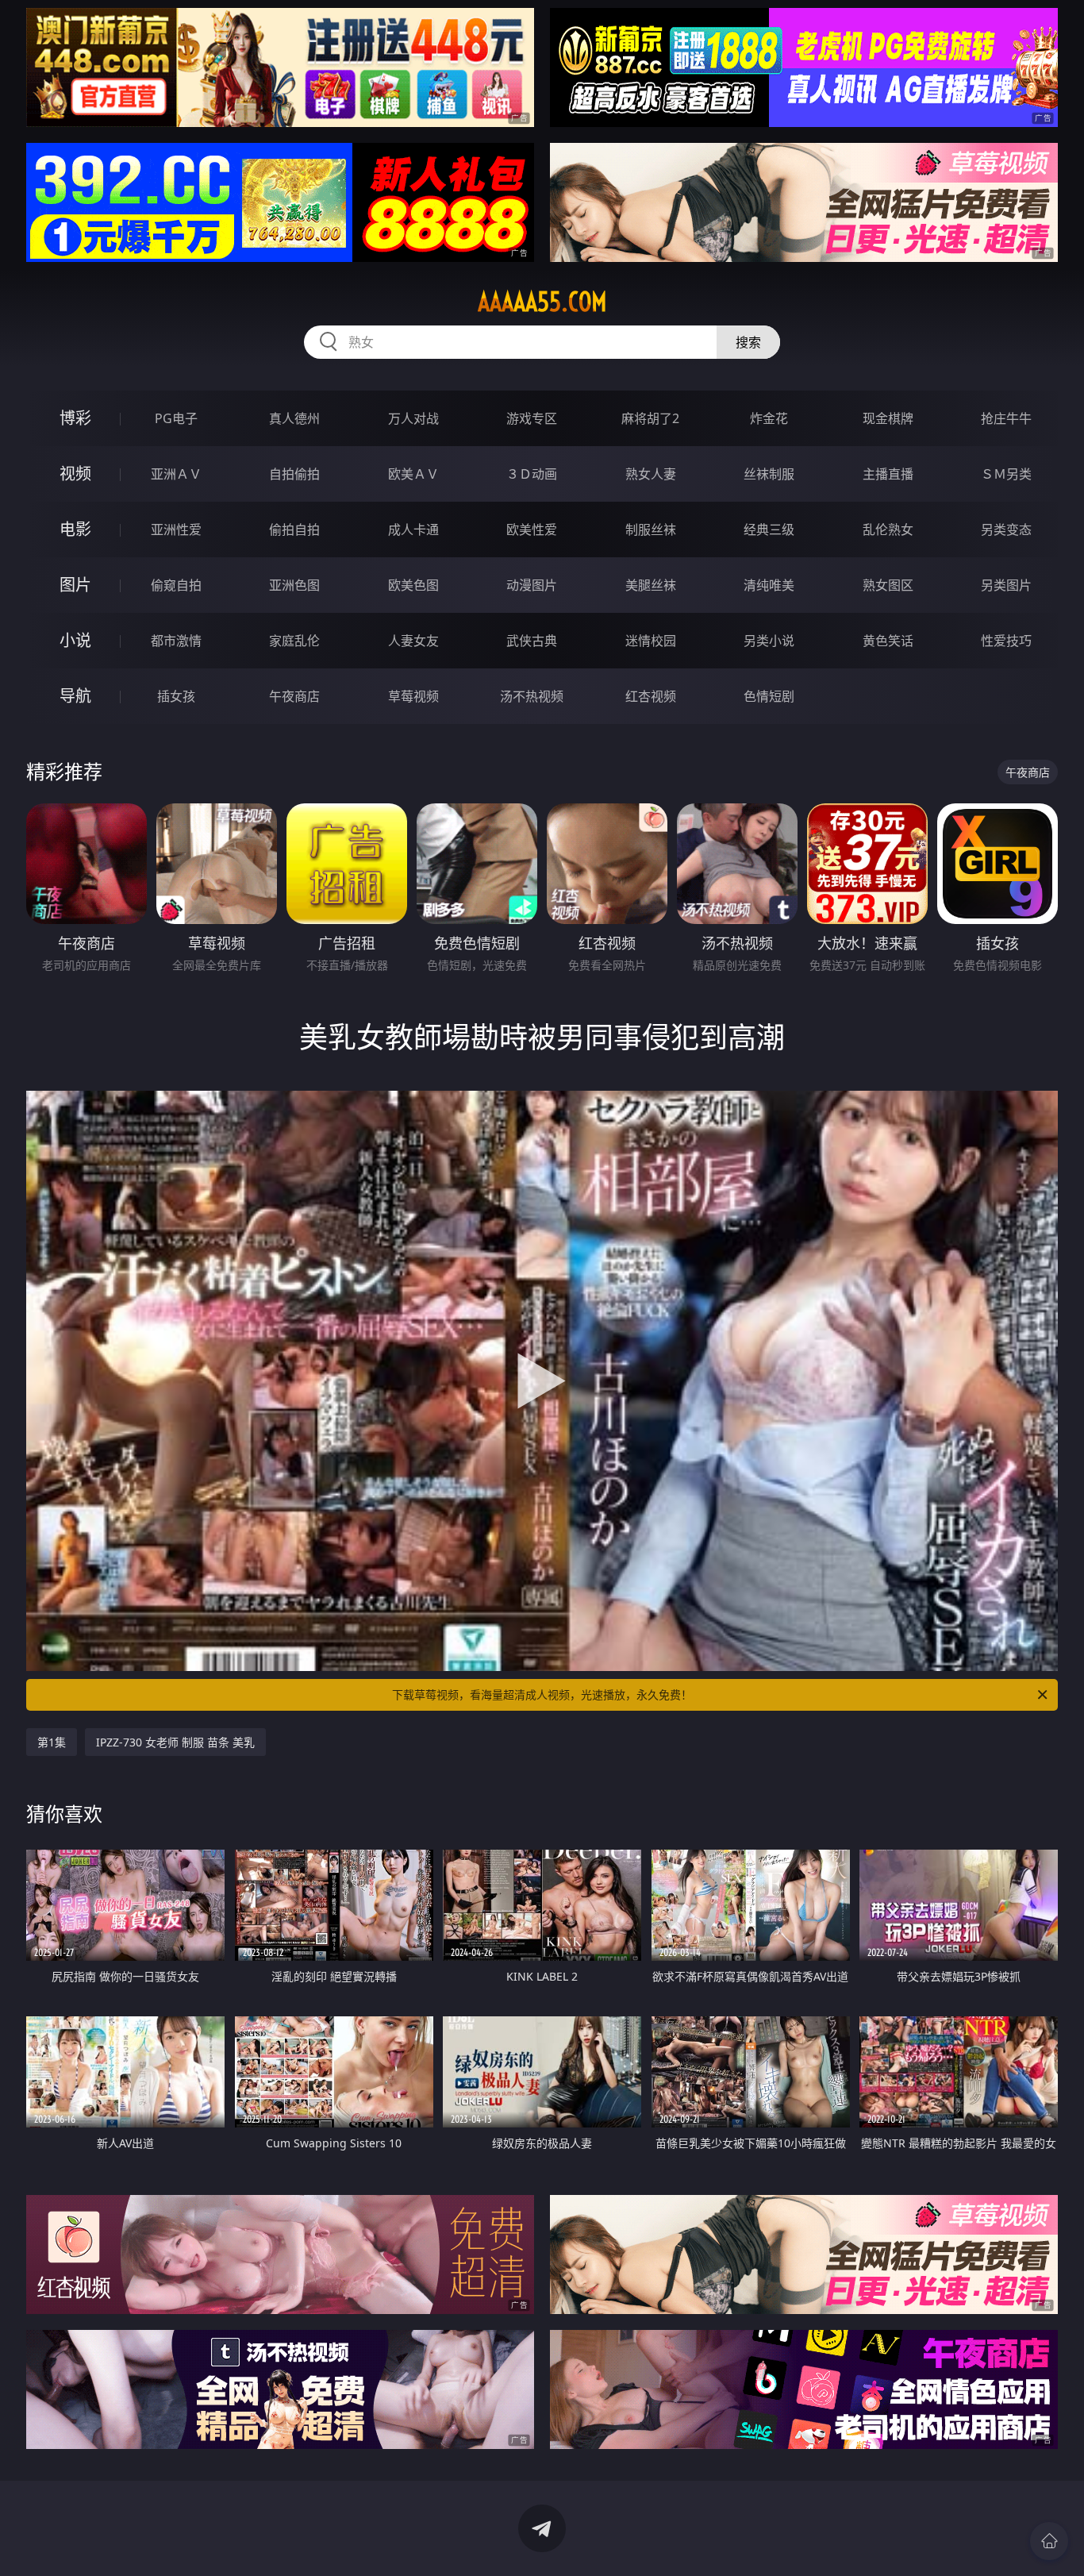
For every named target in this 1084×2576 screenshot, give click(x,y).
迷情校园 (651, 641)
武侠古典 (532, 641)
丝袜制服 (769, 474)
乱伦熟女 (888, 529)
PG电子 (176, 418)
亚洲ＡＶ (176, 474)
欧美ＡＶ (413, 474)
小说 (75, 640)
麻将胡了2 (650, 418)
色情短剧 (769, 696)
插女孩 (176, 696)
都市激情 (176, 641)
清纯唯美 (769, 585)
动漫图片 (532, 585)
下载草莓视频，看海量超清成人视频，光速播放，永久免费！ (542, 1694)
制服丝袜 (651, 529)
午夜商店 (294, 696)
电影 (75, 529)
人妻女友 (413, 641)
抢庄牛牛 (1006, 418)
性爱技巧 (1006, 641)
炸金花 (769, 418)
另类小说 (769, 641)
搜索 (748, 342)
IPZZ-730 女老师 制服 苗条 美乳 (175, 1742)
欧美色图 (413, 585)
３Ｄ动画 (532, 474)
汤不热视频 (532, 696)
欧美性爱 (532, 529)
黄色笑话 (888, 641)
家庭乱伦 (294, 641)
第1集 (52, 1742)
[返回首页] (1049, 2541)
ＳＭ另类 (1006, 474)
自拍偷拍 (294, 474)
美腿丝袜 (651, 585)
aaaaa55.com (542, 302)
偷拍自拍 (294, 529)
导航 (75, 696)
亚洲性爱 (176, 529)
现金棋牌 (888, 418)
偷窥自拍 (176, 585)
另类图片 (1006, 585)
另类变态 (1006, 529)
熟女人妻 (651, 474)
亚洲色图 (294, 585)
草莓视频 (413, 696)
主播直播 (888, 474)
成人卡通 (413, 529)
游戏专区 (532, 418)
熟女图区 (888, 585)
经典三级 (769, 529)
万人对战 (413, 418)
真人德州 (294, 418)
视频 (75, 474)
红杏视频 (651, 696)
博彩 (75, 418)
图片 (75, 585)
